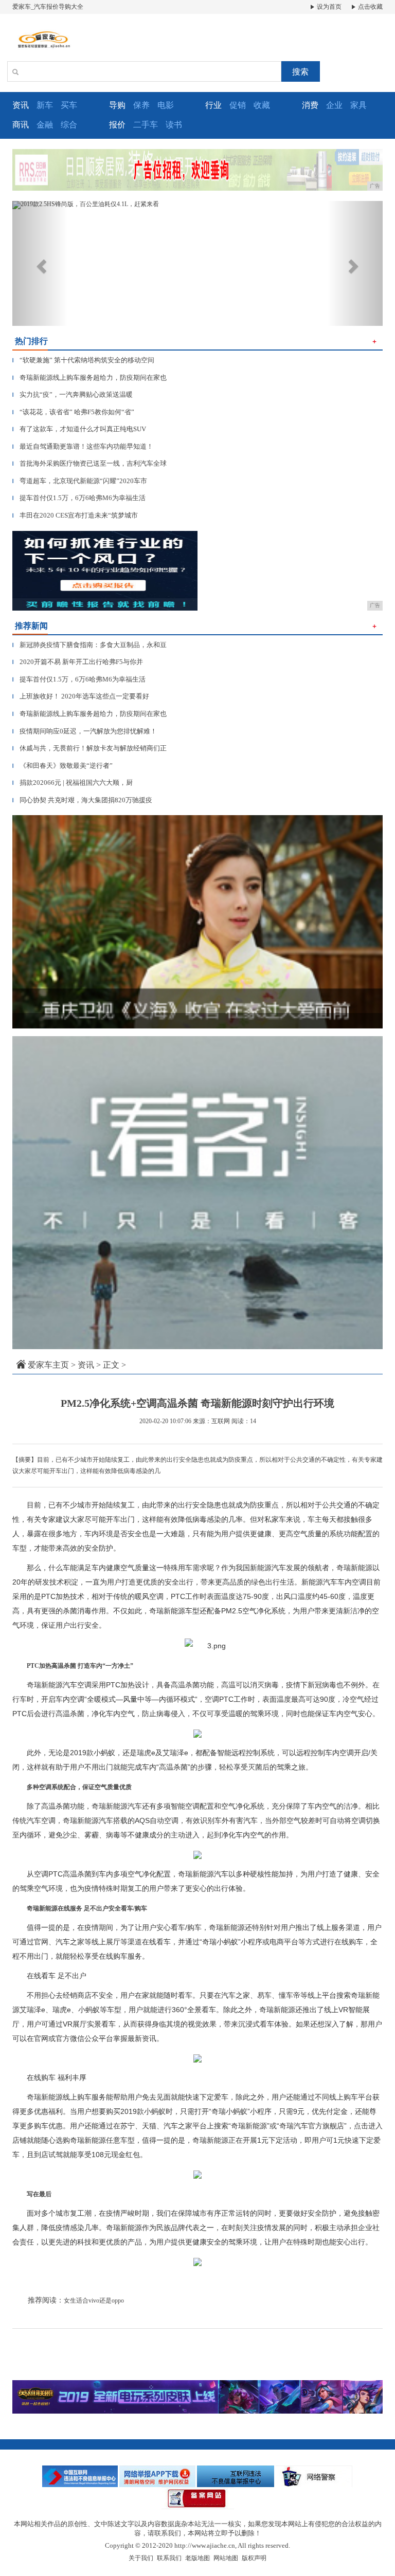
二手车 (146, 125)
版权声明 (254, 2558)
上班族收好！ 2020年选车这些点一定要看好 (81, 696)
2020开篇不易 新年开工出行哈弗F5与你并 (78, 662)
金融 (45, 125)
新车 (45, 105)
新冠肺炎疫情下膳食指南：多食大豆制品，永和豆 (89, 645)
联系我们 (169, 2558)
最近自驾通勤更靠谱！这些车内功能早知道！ (83, 446)
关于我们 (141, 2558)
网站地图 (226, 2558)
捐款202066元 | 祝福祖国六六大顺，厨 (73, 783)
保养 (141, 105)
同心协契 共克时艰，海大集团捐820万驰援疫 (82, 800)
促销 (238, 105)
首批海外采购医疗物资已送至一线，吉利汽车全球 (89, 463)
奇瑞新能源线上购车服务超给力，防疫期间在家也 (89, 378)
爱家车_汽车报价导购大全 (48, 7)
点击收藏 (370, 7)
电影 (166, 105)
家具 (358, 105)
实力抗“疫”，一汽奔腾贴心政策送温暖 (73, 394)
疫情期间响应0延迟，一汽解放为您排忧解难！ (85, 731)
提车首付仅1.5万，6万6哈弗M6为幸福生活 (79, 498)
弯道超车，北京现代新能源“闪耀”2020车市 (80, 481)
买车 (69, 105)
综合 (69, 125)
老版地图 (197, 2558)
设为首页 (328, 7)
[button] (40, 263)
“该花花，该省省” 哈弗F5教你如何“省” (73, 412)
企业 (334, 105)
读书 (174, 125)
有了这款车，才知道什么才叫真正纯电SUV (79, 429)
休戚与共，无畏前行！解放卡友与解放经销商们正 (89, 748)
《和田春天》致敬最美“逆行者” (62, 766)
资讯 (86, 1365)
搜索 (300, 72)
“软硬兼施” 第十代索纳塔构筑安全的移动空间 (83, 360)
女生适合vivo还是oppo (94, 2301)
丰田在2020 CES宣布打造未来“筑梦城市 (75, 515)
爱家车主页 (48, 1365)
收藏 (262, 105)
